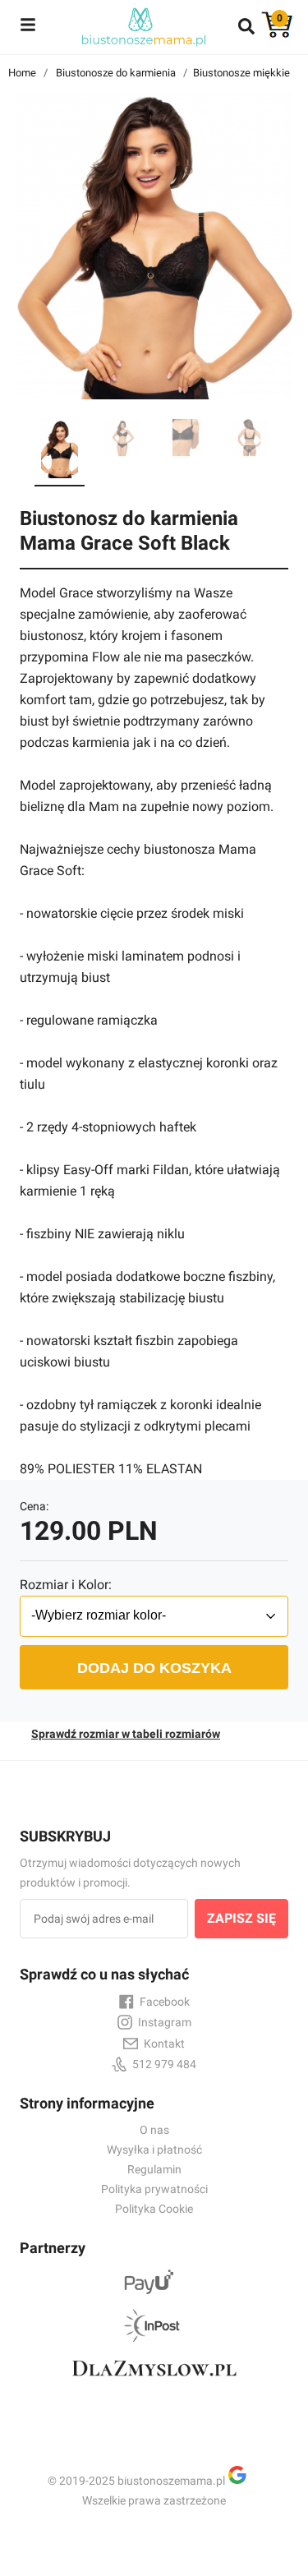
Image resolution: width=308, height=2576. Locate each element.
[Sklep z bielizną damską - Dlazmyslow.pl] (154, 2383)
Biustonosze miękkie (241, 73)
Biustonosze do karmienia (116, 73)
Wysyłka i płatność (154, 2150)
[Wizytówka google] (244, 2481)
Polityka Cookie (154, 2209)
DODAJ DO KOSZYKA (154, 1668)
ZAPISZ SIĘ (241, 1918)
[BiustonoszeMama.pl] (142, 27)
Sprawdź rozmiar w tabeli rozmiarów (126, 1734)
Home (22, 73)
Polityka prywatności (154, 2189)
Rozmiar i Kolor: (66, 1585)
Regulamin (154, 2169)
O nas (154, 2130)
